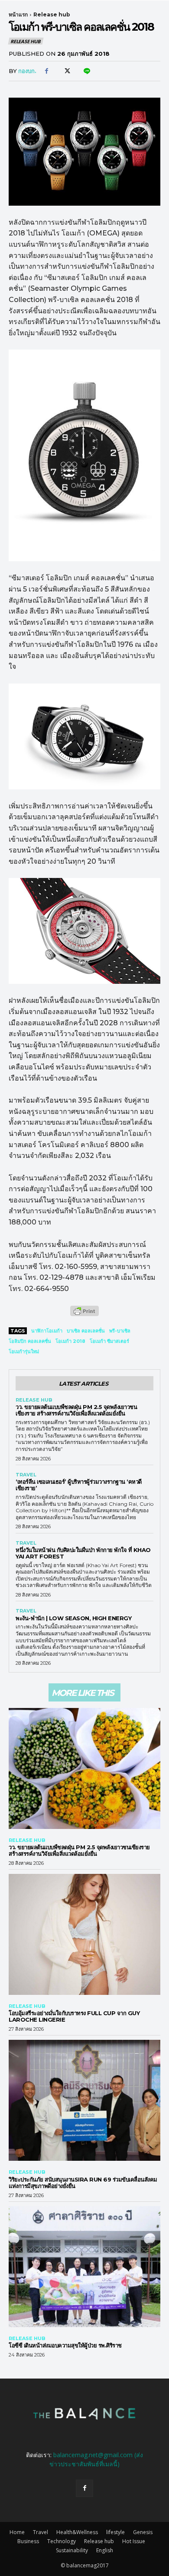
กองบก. (27, 71)
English (105, 2550)
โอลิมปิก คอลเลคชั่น (30, 1341)
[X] (66, 71)
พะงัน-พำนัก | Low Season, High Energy (73, 1618)
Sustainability (72, 2550)
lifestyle (115, 2532)
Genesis (143, 2532)
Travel (26, 1475)
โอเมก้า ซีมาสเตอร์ (109, 1341)
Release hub (52, 14)
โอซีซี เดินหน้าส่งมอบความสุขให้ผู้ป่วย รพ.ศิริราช (65, 2345)
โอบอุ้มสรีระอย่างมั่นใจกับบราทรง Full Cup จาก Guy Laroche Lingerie (74, 2016)
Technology (62, 2541)
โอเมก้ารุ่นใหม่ (24, 1352)
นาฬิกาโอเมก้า (47, 1331)
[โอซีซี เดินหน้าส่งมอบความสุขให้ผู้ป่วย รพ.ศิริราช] (84, 2267)
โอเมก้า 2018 (70, 1341)
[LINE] (86, 71)
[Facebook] (46, 71)
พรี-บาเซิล (120, 1331)
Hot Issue (134, 2541)
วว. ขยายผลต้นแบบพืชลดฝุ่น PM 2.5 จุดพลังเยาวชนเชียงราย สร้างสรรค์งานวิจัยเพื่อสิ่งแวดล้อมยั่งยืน (76, 1410)
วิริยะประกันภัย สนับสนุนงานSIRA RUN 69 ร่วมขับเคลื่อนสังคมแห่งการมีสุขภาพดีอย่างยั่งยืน (83, 2183)
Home (17, 2532)
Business (28, 2541)
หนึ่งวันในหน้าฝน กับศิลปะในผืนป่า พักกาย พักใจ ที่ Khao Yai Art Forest (83, 1553)
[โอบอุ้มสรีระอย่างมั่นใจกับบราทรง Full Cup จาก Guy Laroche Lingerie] (84, 1934)
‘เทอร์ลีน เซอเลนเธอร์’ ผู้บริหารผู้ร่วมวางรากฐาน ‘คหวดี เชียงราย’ (79, 1485)
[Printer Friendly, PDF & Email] (84, 1315)
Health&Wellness (77, 2532)
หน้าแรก (18, 14)
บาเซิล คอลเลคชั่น (86, 1331)
